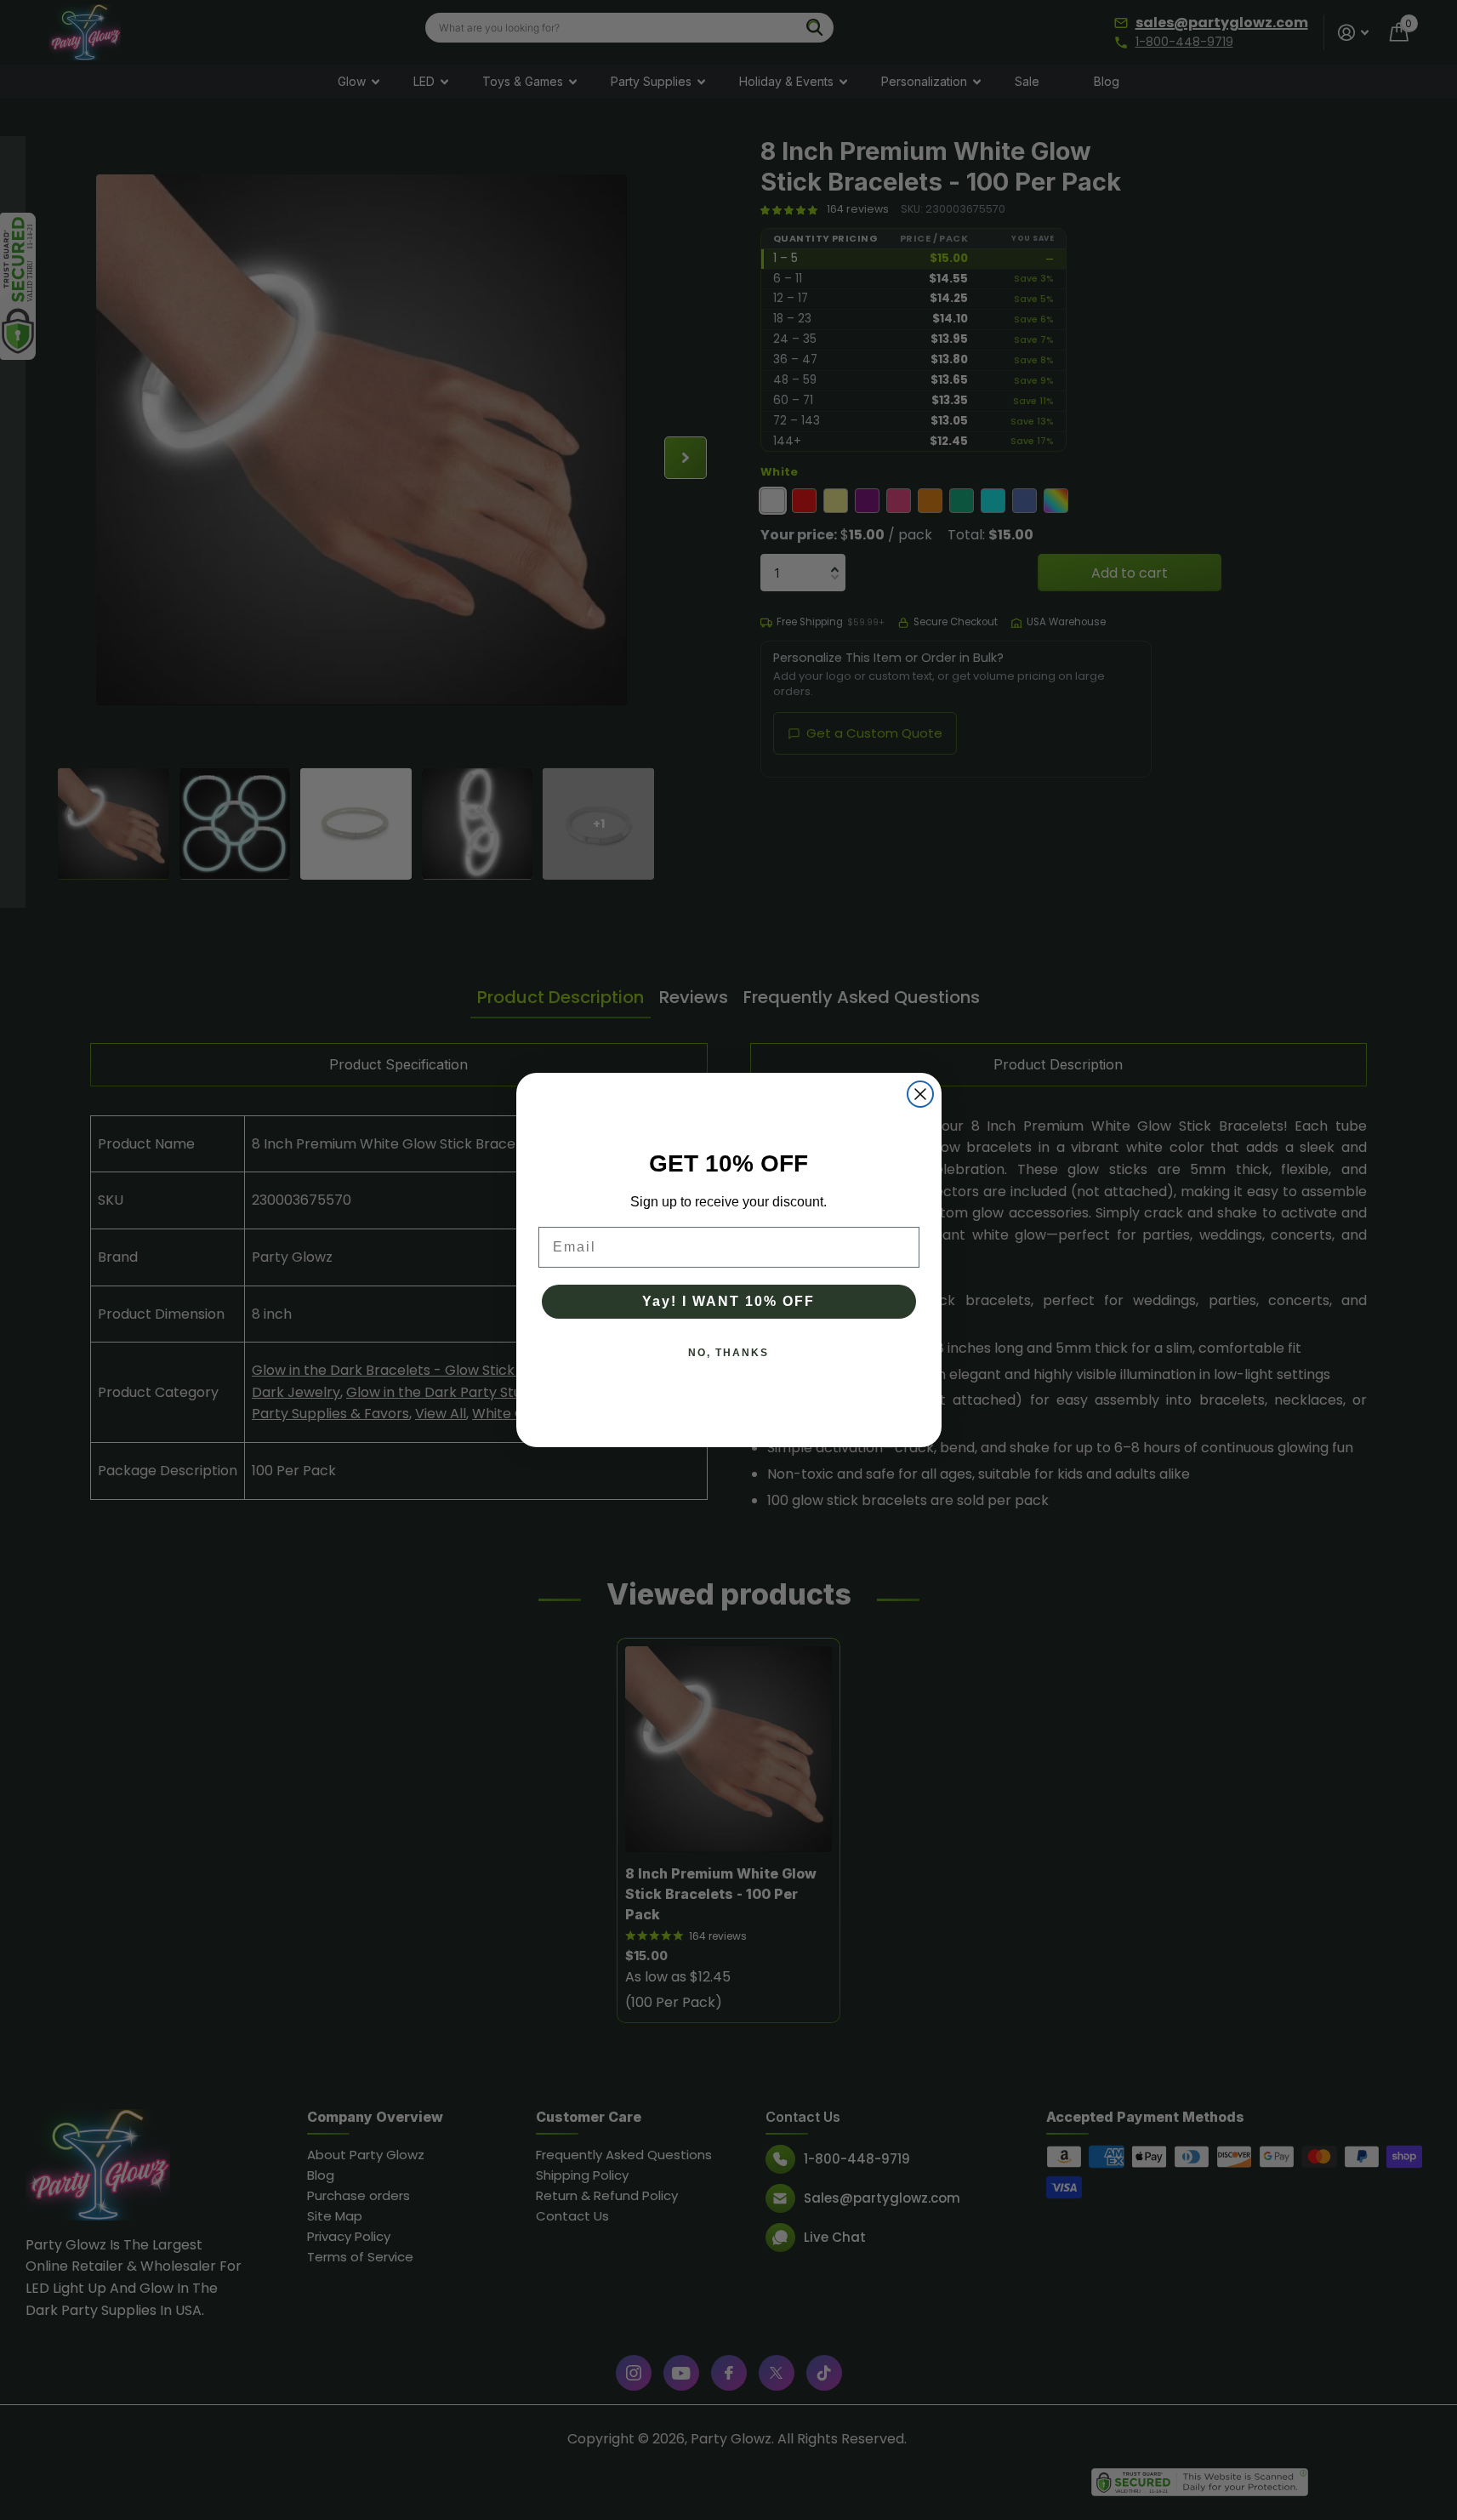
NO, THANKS (728, 1353)
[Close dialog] (920, 1094)
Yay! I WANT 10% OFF (728, 1301)
